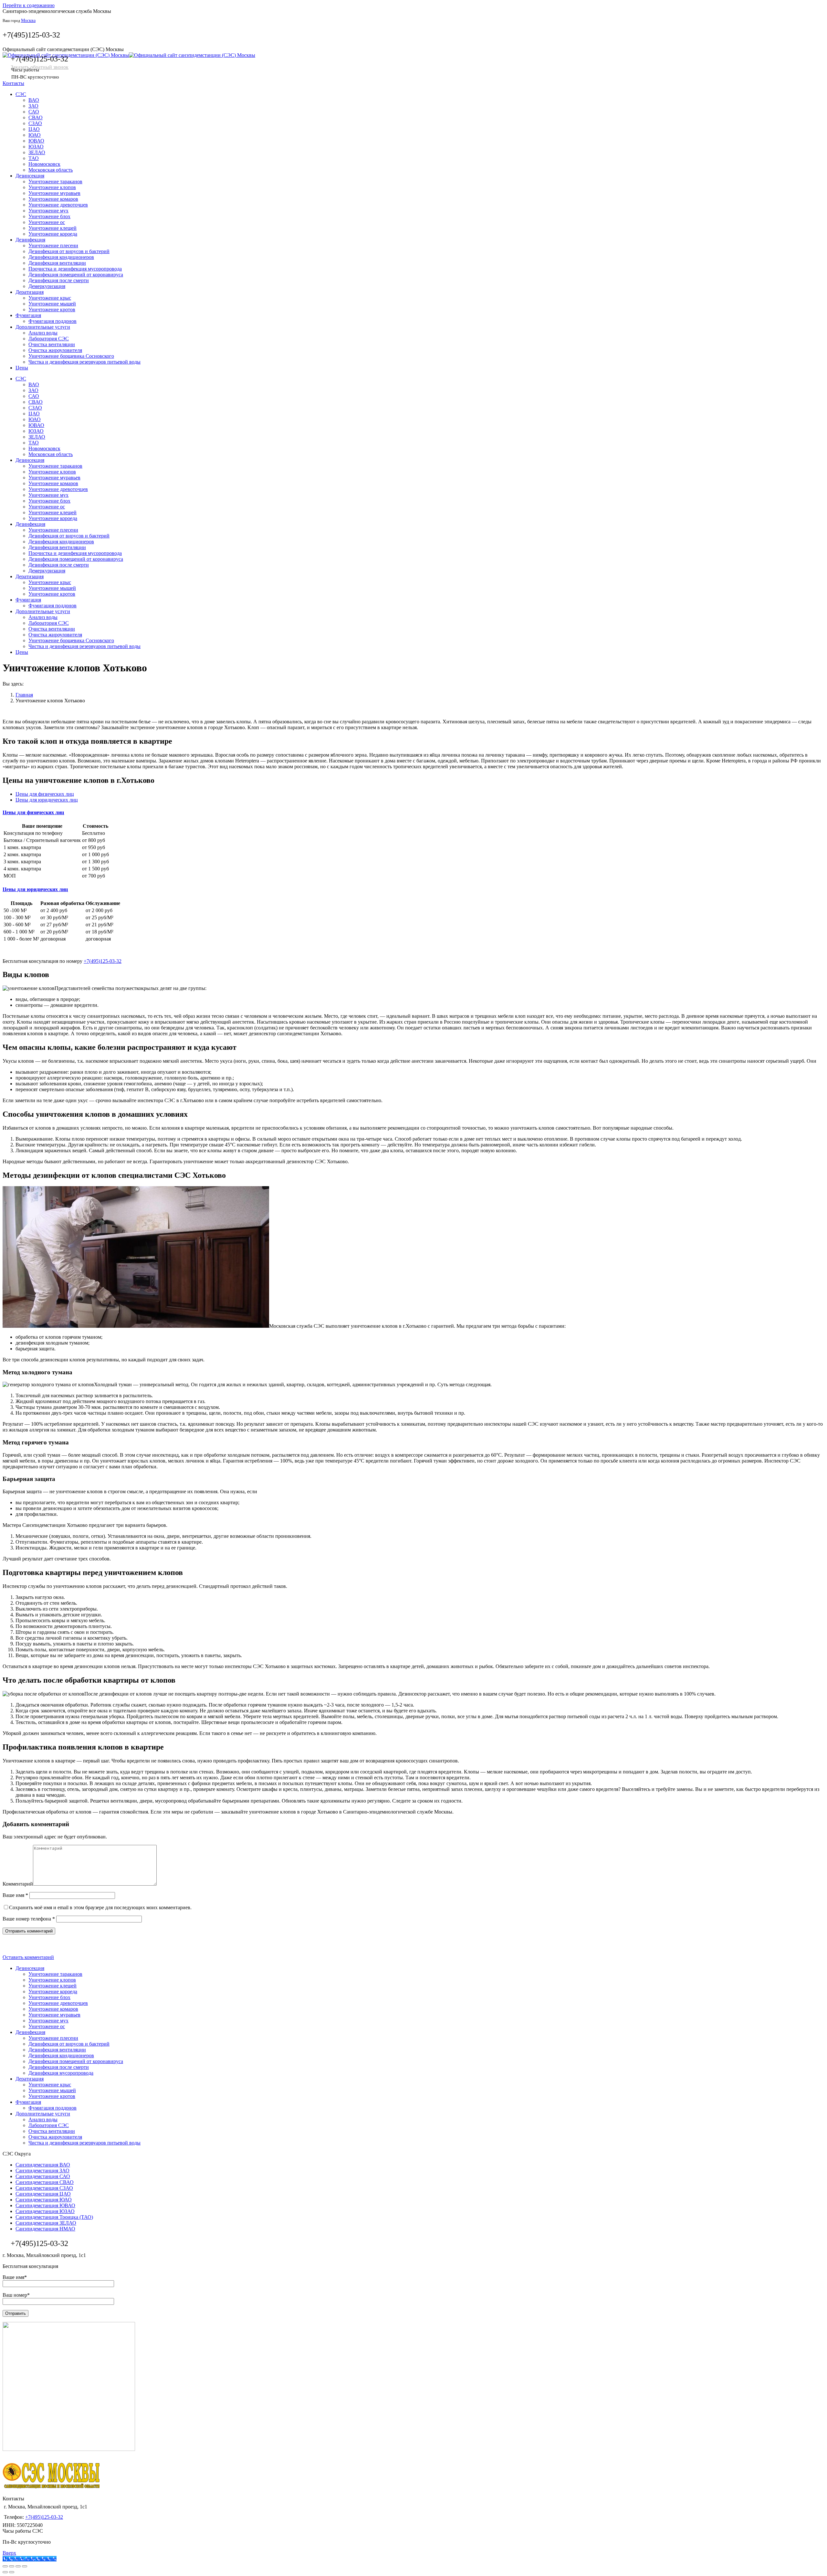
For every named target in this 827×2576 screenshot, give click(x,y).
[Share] (12, 2566)
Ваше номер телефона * (29, 1919)
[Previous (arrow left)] (5, 2572)
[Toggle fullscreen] (18, 2566)
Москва (28, 21)
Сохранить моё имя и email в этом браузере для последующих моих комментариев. (100, 1907)
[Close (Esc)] (5, 2566)
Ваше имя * (15, 1895)
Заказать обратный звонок (40, 67)
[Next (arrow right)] (12, 2572)
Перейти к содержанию (29, 5)
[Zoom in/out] (25, 2566)
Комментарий (18, 1884)
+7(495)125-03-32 (31, 35)
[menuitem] (21, 94)
